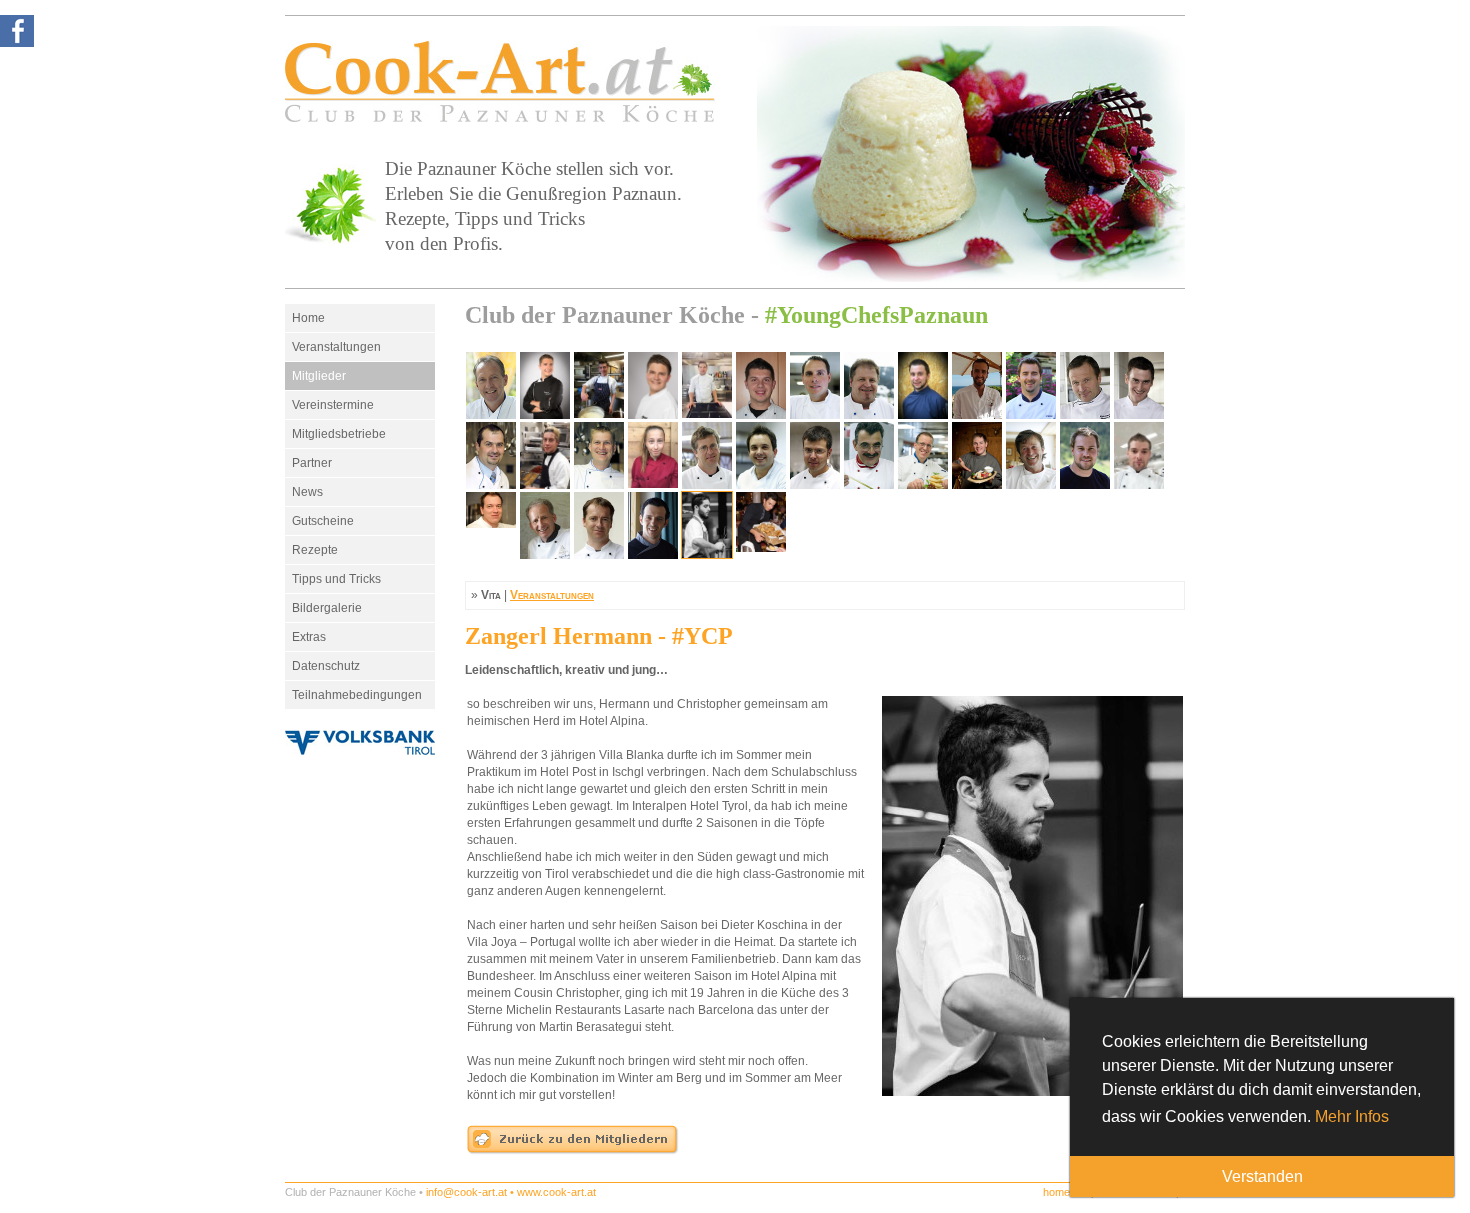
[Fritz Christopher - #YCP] (977, 385)
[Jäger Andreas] (491, 455)
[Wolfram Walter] (653, 525)
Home (308, 318)
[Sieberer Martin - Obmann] (491, 385)
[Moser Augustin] (869, 455)
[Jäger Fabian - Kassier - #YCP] (599, 385)
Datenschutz (326, 666)
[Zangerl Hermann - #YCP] (707, 525)
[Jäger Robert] (599, 455)
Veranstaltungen (336, 347)
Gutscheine (323, 521)
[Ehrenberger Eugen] (869, 385)
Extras (309, 637)
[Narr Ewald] (923, 455)
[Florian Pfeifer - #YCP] (923, 385)
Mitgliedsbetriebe (339, 434)
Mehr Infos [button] (1352, 1116)
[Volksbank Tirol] (360, 742)
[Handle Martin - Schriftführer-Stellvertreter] (761, 385)
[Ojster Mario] (977, 455)
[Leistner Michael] (815, 455)
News (307, 492)
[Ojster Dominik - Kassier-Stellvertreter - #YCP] (707, 385)
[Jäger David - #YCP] (545, 455)
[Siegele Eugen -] (545, 525)
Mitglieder (319, 376)
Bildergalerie (327, 608)
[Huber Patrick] (1139, 385)
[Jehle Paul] (707, 455)
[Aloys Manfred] (815, 385)
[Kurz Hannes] (761, 455)
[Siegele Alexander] (491, 525)
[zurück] (573, 1151)
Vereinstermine (333, 405)
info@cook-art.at (466, 1192)
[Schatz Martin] (1085, 455)
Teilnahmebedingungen (357, 695)
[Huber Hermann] (1085, 385)
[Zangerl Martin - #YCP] (761, 525)
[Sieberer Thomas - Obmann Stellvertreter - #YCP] (545, 385)
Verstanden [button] (1262, 1176)
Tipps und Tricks (336, 579)
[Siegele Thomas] (599, 525)
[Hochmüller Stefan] (1031, 385)
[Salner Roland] (1031, 455)
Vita (491, 595)
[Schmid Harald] (1139, 455)
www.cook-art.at (556, 1192)
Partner (312, 463)
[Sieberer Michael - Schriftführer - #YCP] (653, 385)
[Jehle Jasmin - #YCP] (653, 455)
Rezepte (315, 550)
